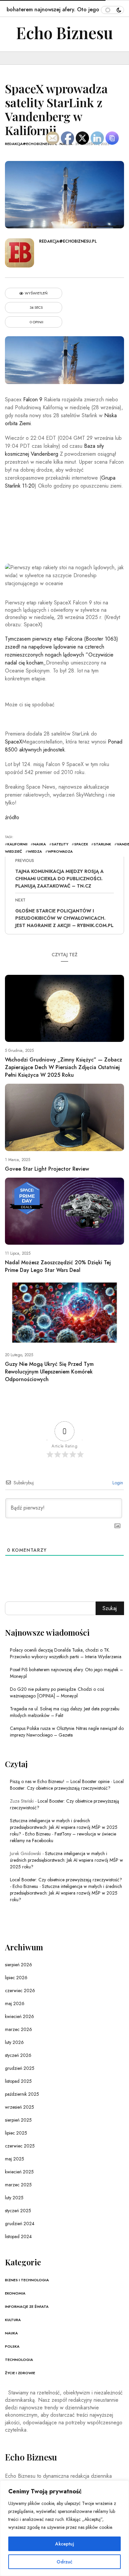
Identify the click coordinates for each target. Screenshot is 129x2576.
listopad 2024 (18, 2236)
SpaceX (14, 742)
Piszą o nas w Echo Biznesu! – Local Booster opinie (60, 1781)
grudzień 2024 (20, 2224)
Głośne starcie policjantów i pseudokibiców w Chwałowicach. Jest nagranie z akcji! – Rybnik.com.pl (64, 918)
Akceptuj (65, 2544)
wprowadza (60, 851)
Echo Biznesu (65, 33)
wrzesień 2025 (20, 2107)
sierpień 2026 (19, 1965)
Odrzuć (64, 2562)
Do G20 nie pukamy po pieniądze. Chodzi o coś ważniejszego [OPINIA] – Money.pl (57, 1692)
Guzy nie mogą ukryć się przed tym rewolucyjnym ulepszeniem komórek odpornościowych (49, 1372)
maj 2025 (15, 2159)
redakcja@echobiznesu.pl (31, 144)
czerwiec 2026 (20, 1991)
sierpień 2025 (18, 2120)
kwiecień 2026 (20, 2016)
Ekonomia (15, 2293)
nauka (40, 844)
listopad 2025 (18, 2081)
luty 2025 (14, 2198)
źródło (12, 817)
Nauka (11, 2333)
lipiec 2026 (16, 1978)
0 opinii (36, 322)
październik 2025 (22, 2094)
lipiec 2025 (16, 2133)
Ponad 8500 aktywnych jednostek (64, 746)
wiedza (35, 851)
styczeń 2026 (18, 2055)
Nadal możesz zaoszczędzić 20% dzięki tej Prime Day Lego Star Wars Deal (58, 1266)
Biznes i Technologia (27, 2280)
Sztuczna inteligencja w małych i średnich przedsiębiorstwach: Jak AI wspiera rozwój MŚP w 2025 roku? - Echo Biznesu (64, 1827)
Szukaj (110, 1608)
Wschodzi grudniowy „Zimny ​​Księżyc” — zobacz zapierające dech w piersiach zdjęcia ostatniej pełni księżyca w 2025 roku (64, 1067)
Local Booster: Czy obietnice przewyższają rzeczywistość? (67, 1785)
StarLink (102, 844)
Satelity (60, 844)
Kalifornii (17, 844)
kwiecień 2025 (19, 2172)
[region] (64, 2528)
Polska (12, 2346)
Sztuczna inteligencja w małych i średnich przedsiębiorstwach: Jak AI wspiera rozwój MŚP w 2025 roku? (66, 1860)
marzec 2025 (18, 2185)
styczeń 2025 (18, 2211)
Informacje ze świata (27, 2306)
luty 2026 (14, 2042)
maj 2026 (15, 2003)
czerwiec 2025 (20, 2146)
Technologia (19, 2360)
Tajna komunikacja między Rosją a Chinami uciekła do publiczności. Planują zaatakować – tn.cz (59, 879)
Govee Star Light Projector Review (47, 1169)
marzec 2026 (19, 2029)
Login (117, 1483)
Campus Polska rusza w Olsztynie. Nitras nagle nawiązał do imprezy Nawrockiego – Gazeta (67, 1732)
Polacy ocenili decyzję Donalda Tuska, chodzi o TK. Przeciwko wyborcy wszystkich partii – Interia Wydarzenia (66, 1653)
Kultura (13, 2320)
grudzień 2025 (20, 2068)
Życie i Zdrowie (20, 2373)
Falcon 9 (33, 399)
